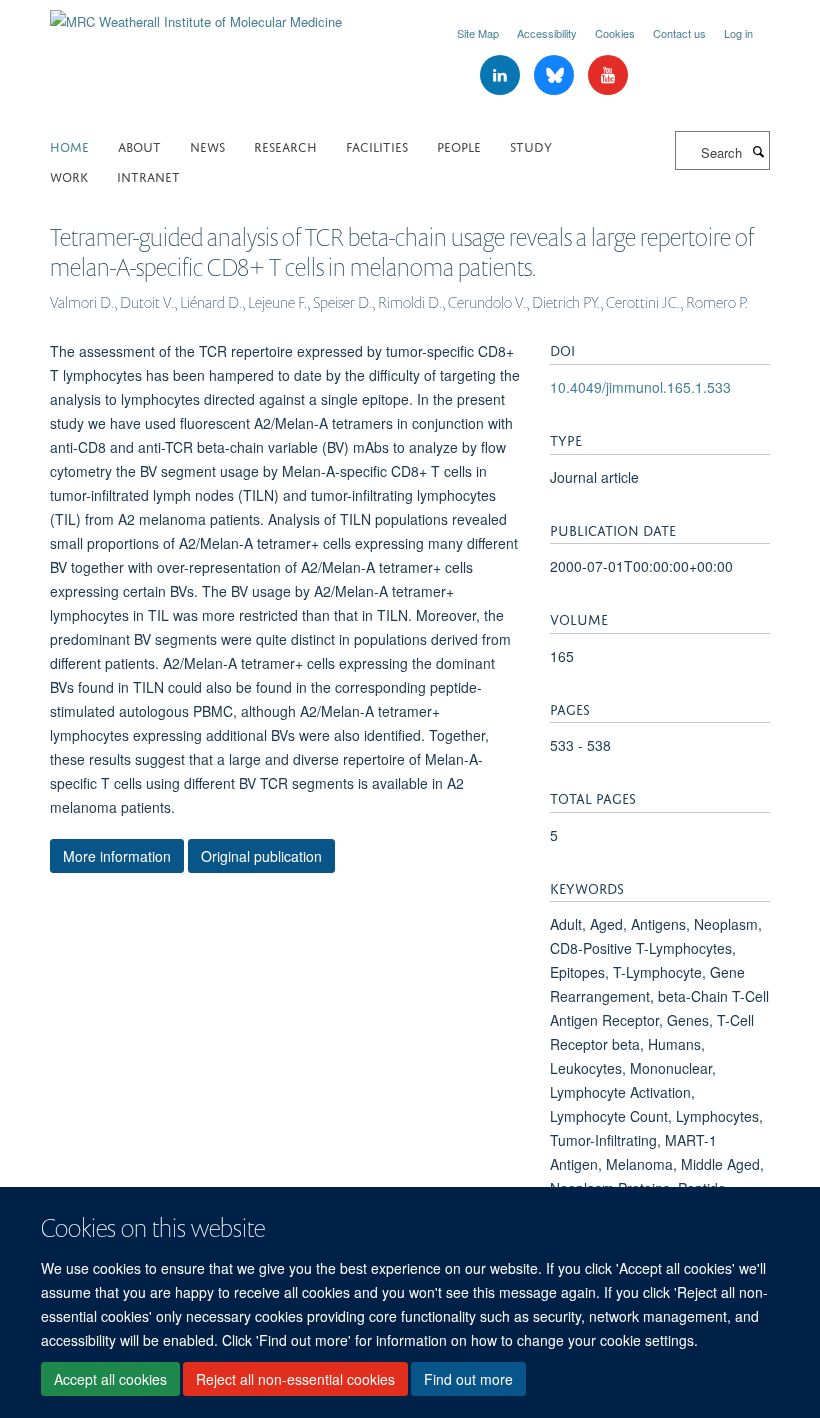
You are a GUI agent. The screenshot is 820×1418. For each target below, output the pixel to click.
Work (69, 175)
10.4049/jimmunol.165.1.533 (640, 387)
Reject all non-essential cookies (295, 1379)
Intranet (148, 175)
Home (69, 145)
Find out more (468, 1379)
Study (531, 145)
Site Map (478, 33)
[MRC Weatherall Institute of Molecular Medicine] (196, 14)
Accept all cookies (110, 1379)
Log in (738, 33)
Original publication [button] (261, 856)
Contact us (679, 33)
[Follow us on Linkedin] (502, 75)
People (459, 145)
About (139, 145)
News (207, 145)
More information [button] (117, 856)
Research (285, 145)
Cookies (615, 33)
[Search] (758, 151)
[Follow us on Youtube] (608, 75)
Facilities (377, 145)
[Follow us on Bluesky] (556, 75)
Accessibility (547, 33)
